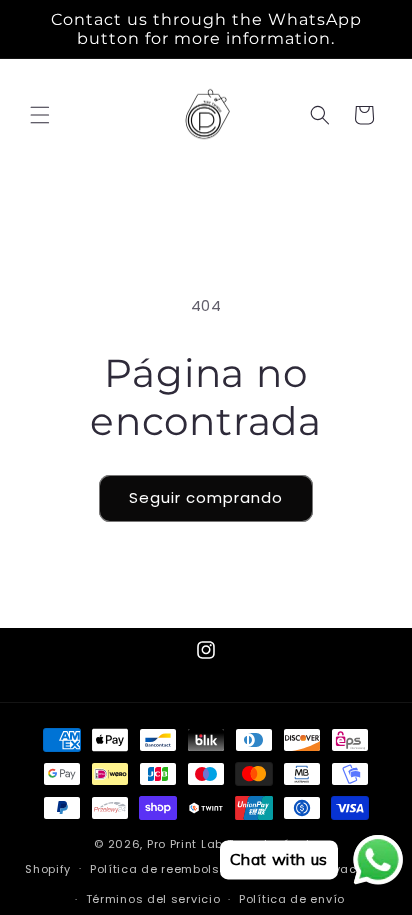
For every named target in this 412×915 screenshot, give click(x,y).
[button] (40, 115)
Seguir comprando (206, 497)
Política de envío (292, 899)
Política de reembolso (159, 869)
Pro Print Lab (185, 844)
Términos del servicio (153, 899)
